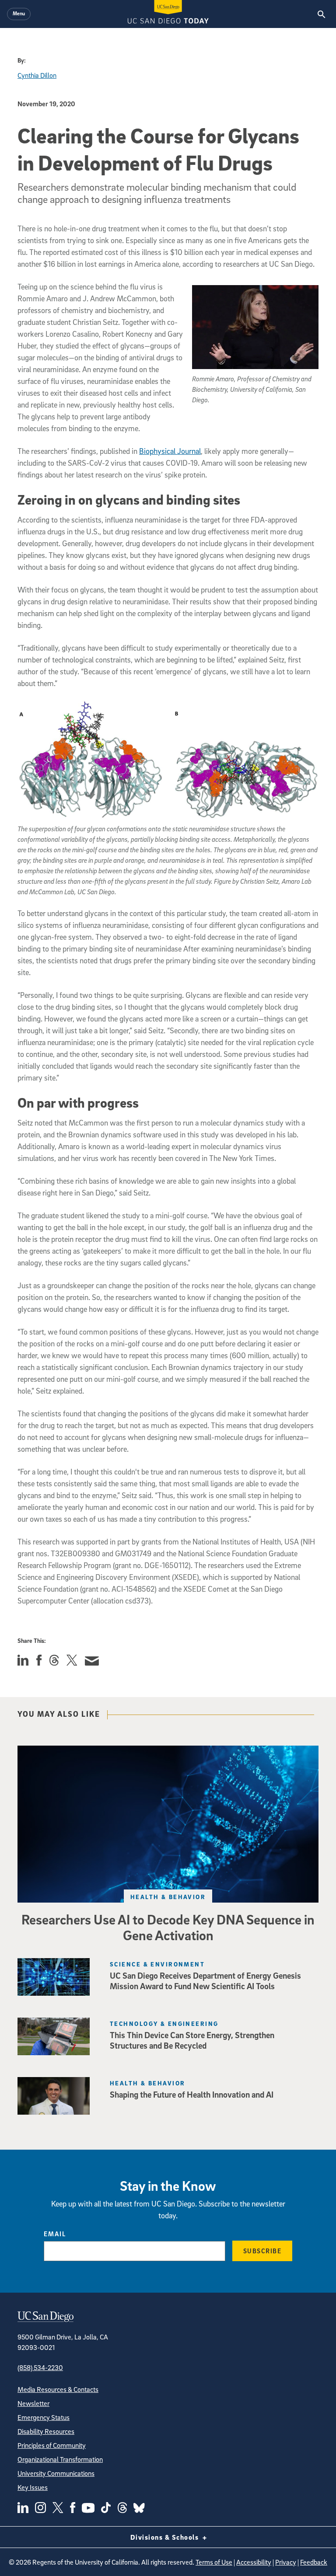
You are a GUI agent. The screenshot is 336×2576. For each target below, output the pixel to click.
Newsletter (33, 2403)
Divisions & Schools (166, 2537)
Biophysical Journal (170, 451)
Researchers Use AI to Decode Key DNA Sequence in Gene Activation (168, 1927)
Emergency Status (44, 2417)
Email (55, 2234)
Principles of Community (52, 2445)
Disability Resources (46, 2431)
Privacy (286, 2562)
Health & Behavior (168, 1897)
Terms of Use (214, 2562)
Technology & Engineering (164, 2024)
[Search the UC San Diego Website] (321, 14)
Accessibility (254, 2562)
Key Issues (33, 2487)
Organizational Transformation (60, 2459)
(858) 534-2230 (40, 2367)
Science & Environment (157, 1964)
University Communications (56, 2473)
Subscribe (262, 2251)
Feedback (314, 2562)
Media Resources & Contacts (58, 2389)
